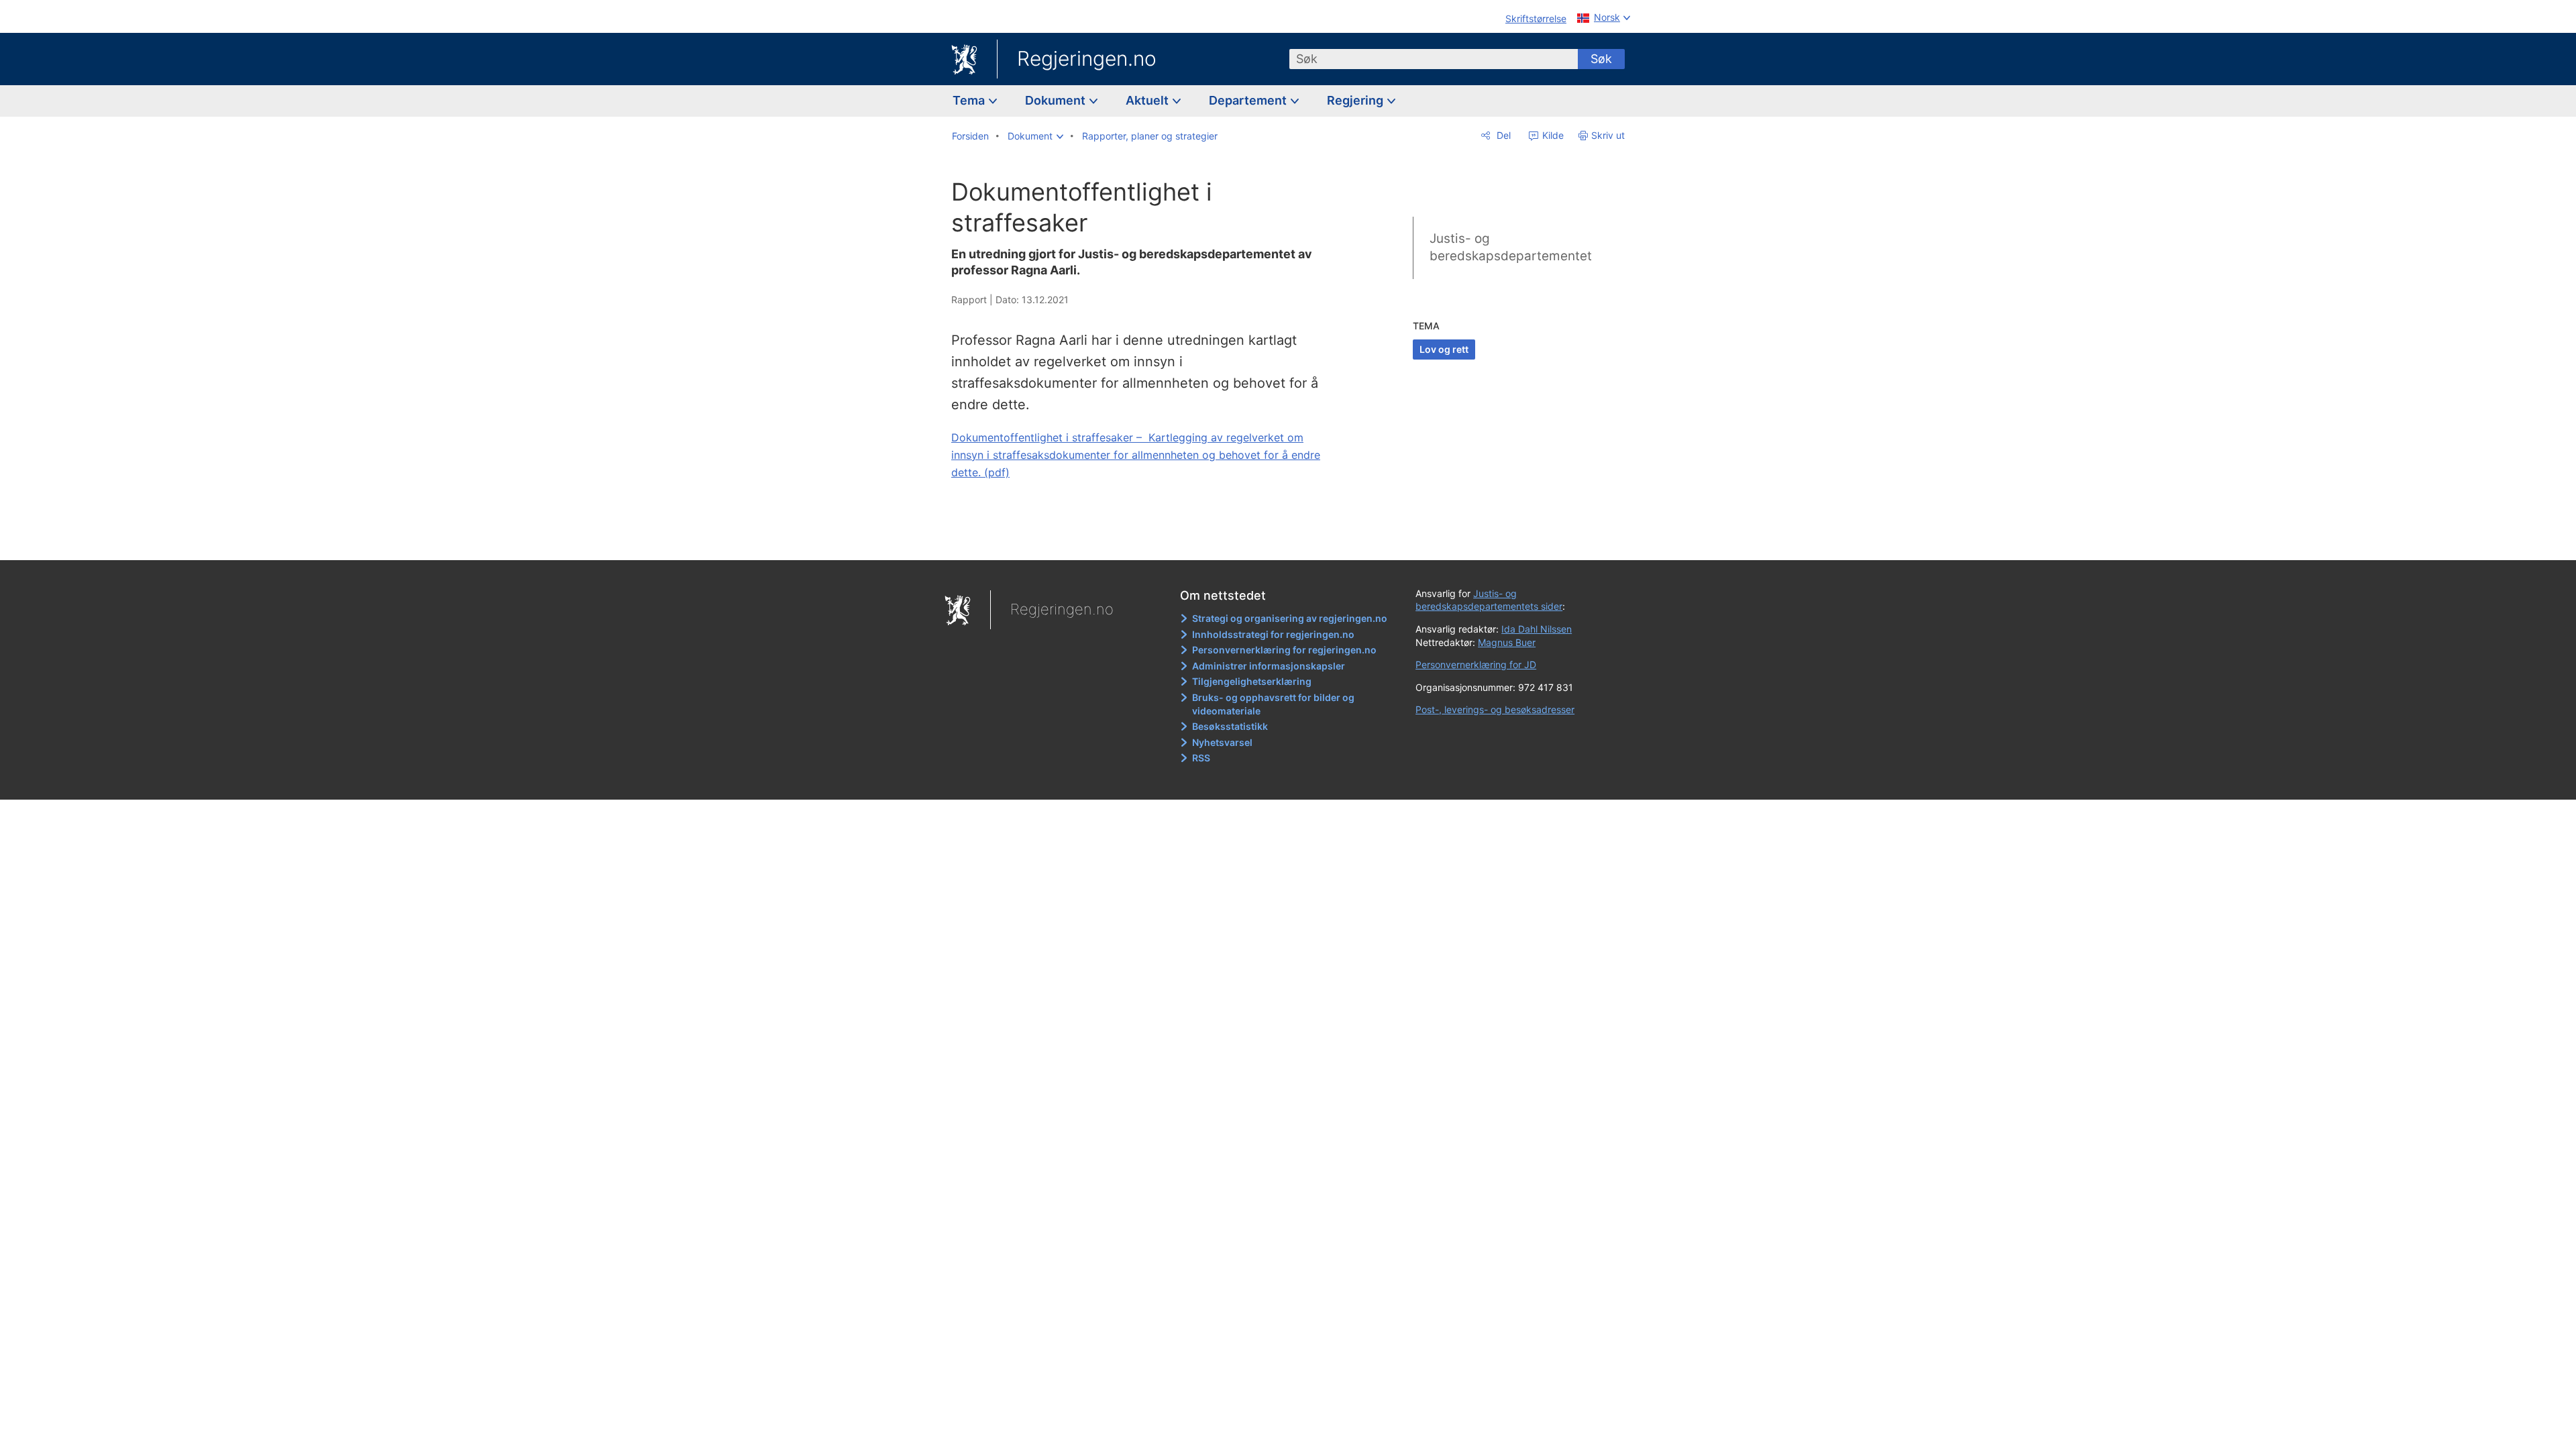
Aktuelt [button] (1148, 100)
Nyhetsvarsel (1222, 742)
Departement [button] (1249, 100)
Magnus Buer (1507, 642)
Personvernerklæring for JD (1476, 664)
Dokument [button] (1057, 100)
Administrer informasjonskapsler (1269, 666)
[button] (1035, 136)
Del (1502, 135)
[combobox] (1434, 59)
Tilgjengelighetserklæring (1252, 681)
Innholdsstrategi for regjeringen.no (1273, 634)
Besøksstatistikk (1230, 726)
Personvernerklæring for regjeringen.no (1284, 650)
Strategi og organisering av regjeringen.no (1290, 618)
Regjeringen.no (1087, 58)
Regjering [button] (1356, 100)
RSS (1201, 758)
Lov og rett (1444, 349)
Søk (1601, 59)
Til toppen (1146, 540)
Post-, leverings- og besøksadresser (1495, 709)
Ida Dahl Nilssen (1537, 629)
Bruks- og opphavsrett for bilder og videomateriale (1273, 704)
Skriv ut (1608, 135)
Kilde (1552, 135)
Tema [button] (970, 100)
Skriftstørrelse (1536, 18)
